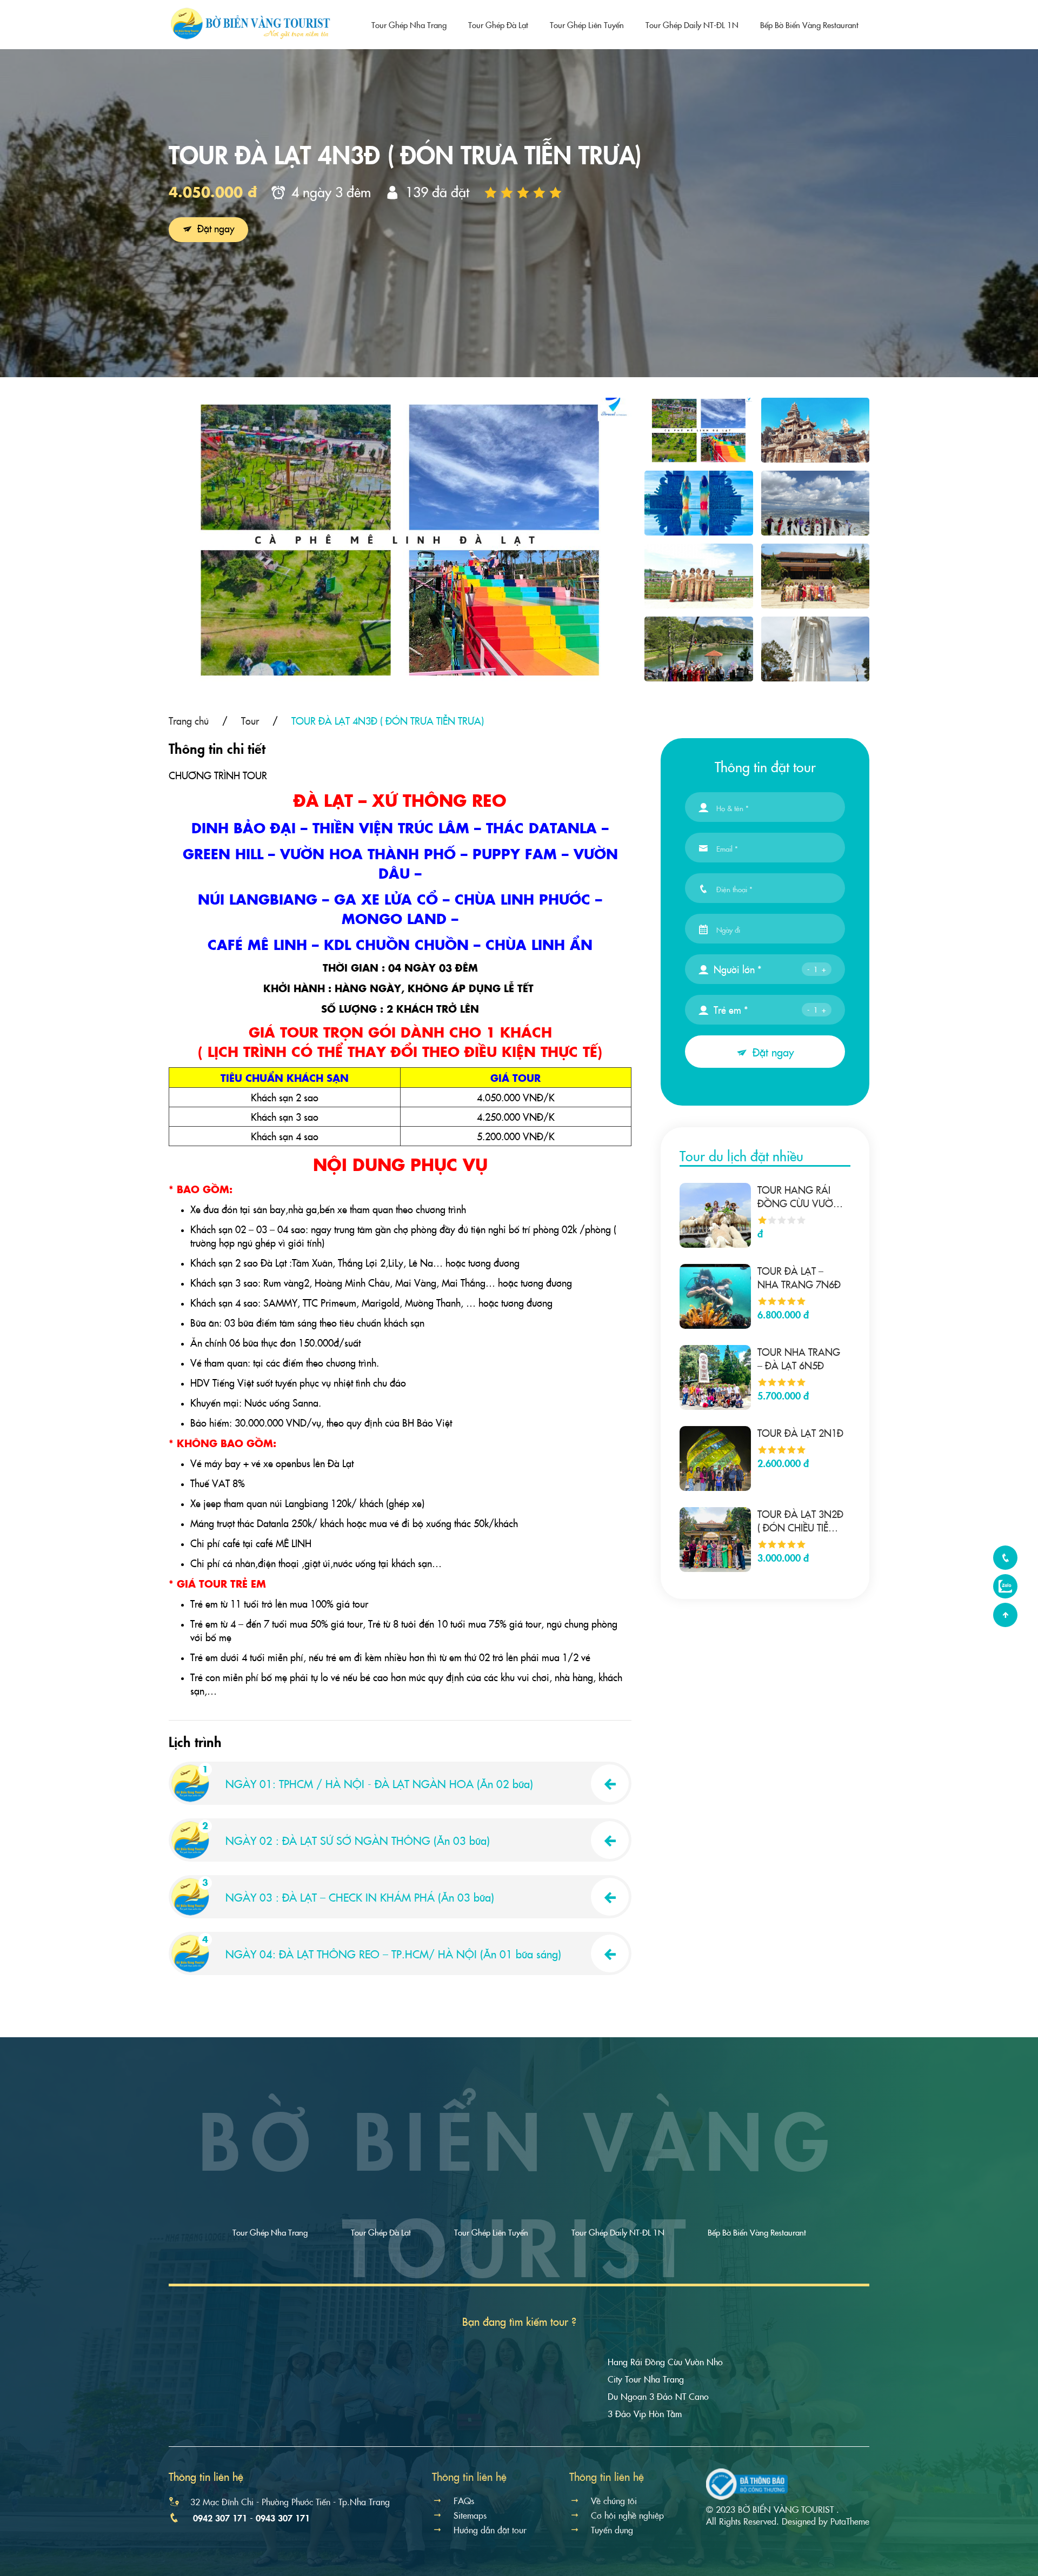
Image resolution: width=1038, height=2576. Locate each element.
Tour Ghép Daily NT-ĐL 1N (692, 25)
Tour (250, 721)
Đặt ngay (215, 228)
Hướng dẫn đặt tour (490, 2530)
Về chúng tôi (614, 2500)
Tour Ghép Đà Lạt (498, 25)
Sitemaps (470, 2515)
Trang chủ (189, 721)
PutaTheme (850, 2521)
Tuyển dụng (612, 2530)
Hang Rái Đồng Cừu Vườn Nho (665, 2361)
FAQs (464, 2500)
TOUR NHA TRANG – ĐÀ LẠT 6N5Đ (799, 1359)
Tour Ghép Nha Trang (409, 25)
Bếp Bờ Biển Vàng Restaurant (809, 25)
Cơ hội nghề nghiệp (627, 2515)
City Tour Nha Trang (646, 2379)
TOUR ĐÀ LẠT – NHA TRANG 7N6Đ (799, 1277)
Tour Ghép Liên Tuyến (587, 25)
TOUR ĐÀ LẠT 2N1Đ (800, 1433)
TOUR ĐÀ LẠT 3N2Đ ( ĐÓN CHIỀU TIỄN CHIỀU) (800, 1521)
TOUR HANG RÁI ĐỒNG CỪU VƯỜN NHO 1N (799, 1196)
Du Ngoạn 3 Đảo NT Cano (658, 2396)
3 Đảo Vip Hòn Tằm (645, 2413)
